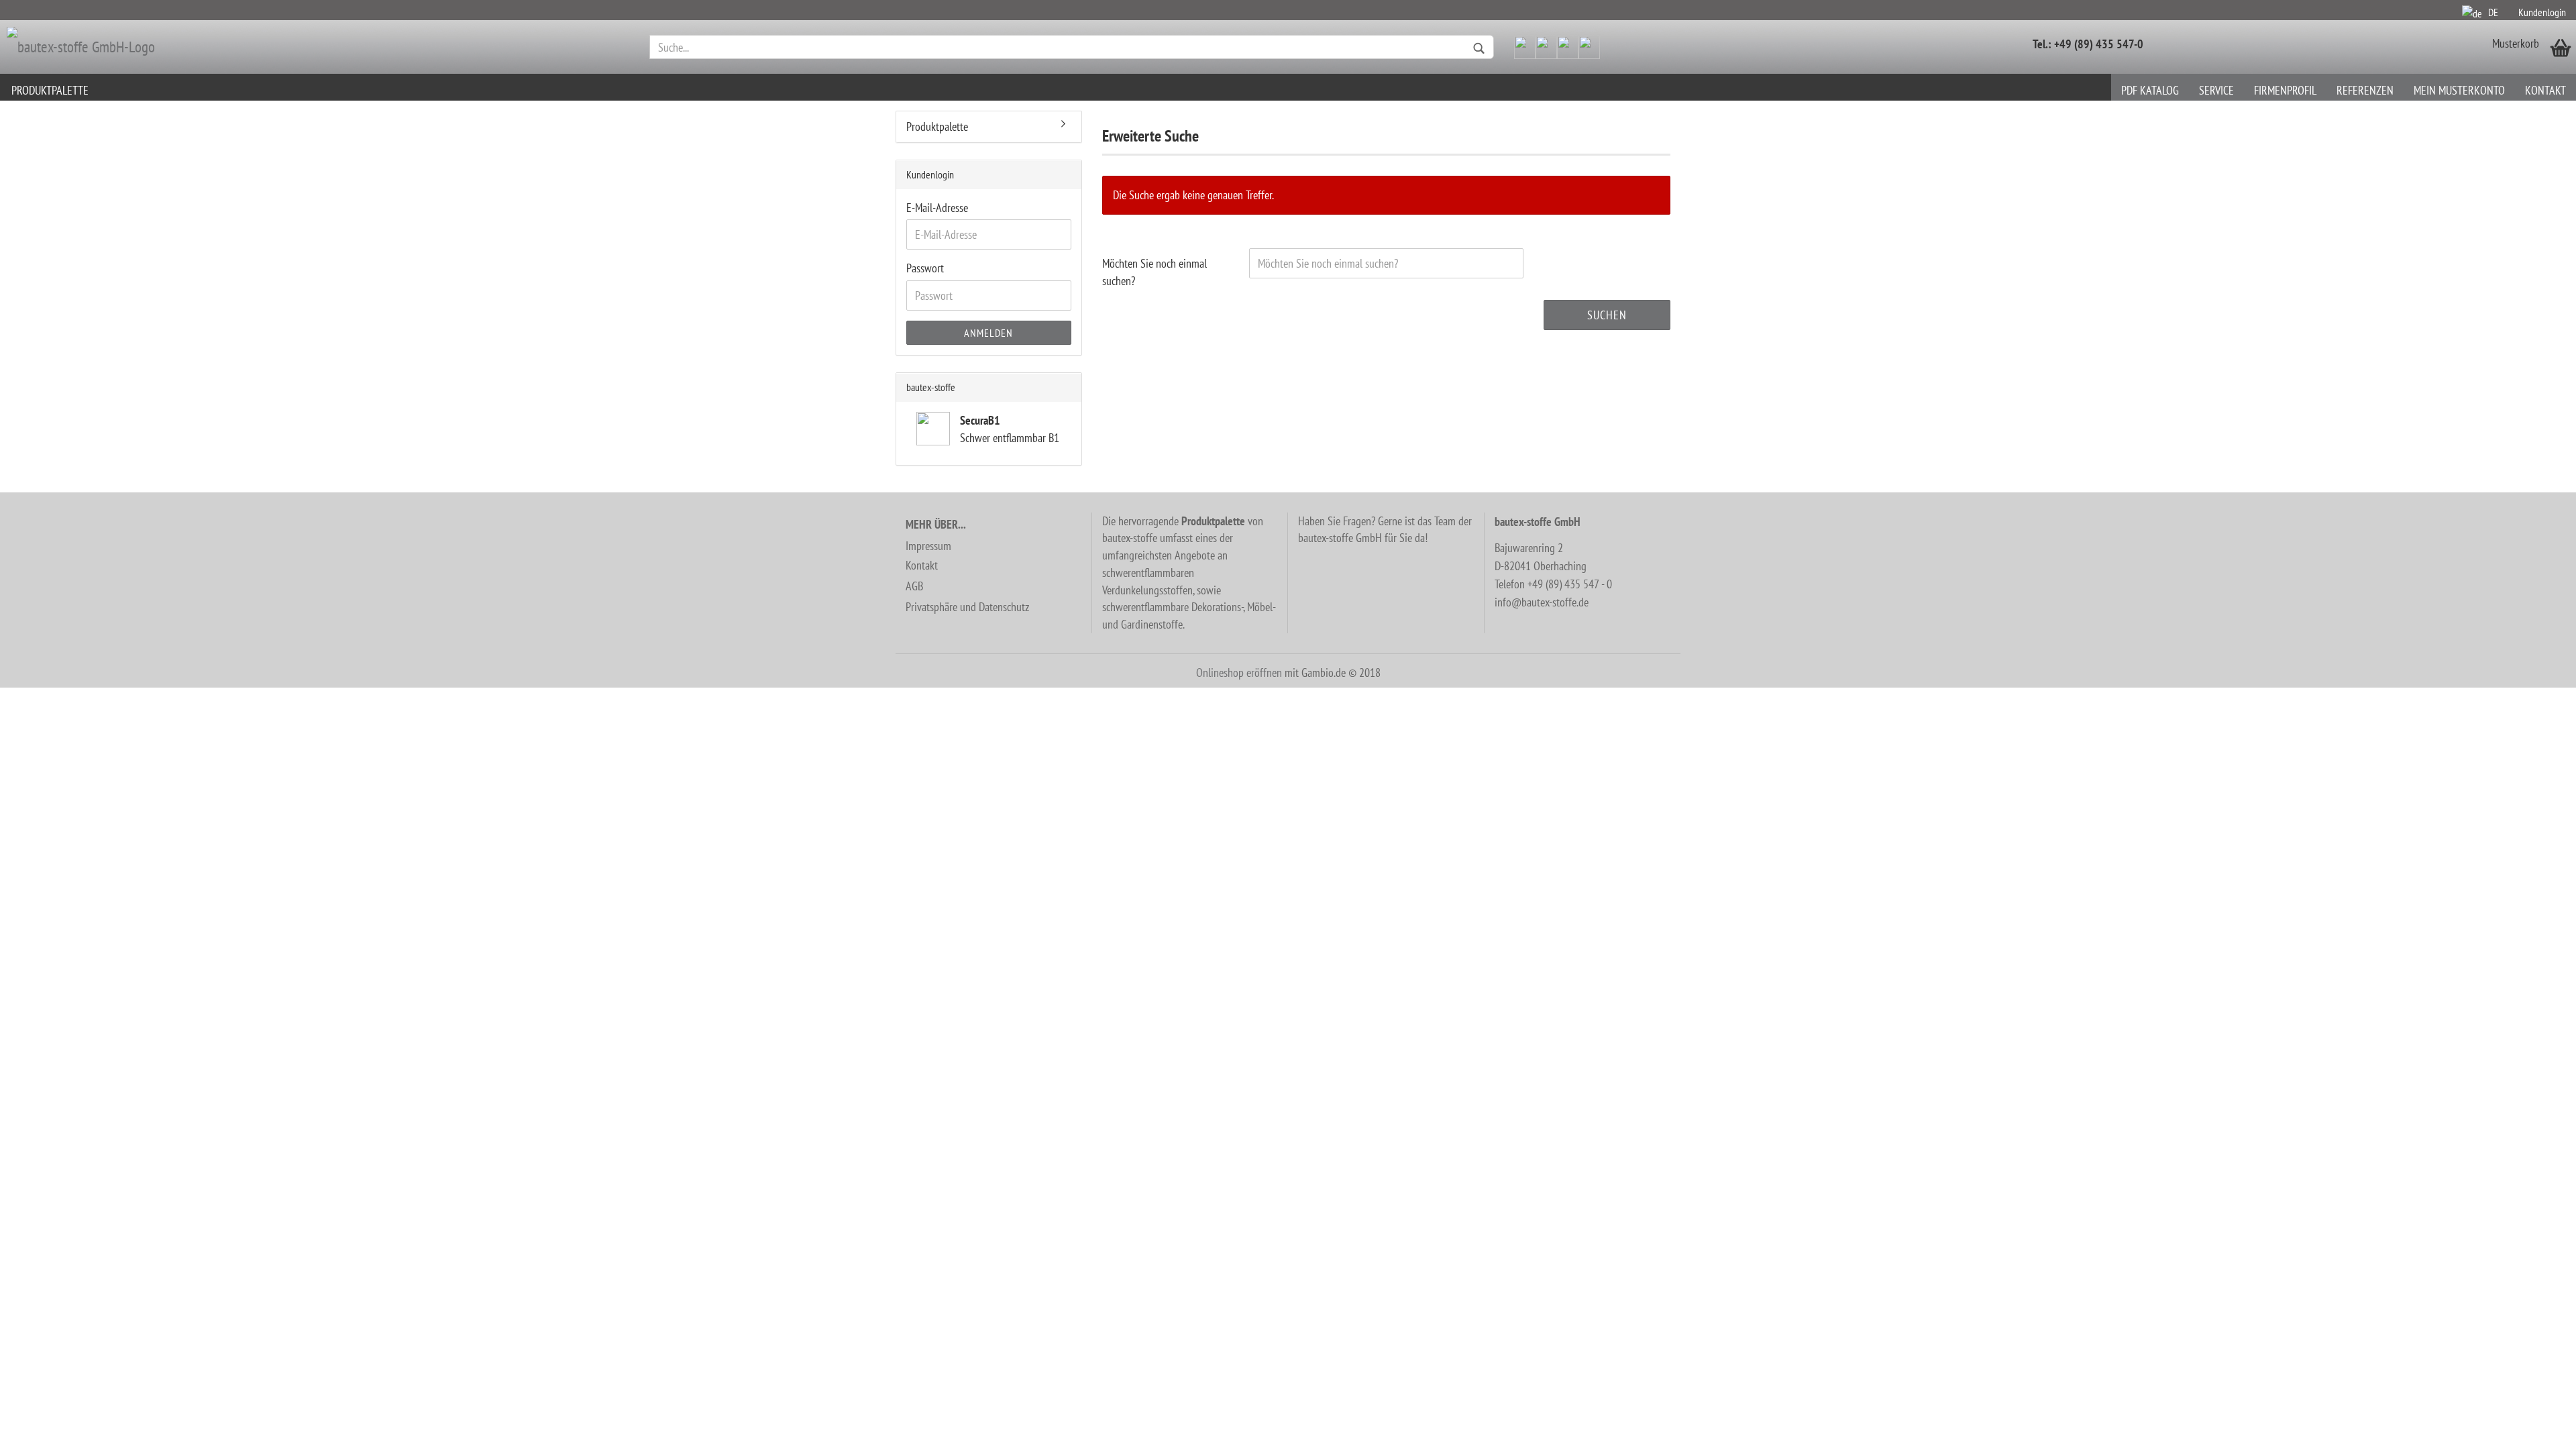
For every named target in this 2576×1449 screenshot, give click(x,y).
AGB (914, 586)
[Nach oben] (2539, 1429)
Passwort (925, 268)
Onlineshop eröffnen (1239, 673)
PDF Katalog (2150, 90)
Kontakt (2545, 90)
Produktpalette (50, 90)
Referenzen (2365, 90)
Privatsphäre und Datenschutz (967, 607)
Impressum (928, 546)
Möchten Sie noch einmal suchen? (1155, 272)
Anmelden (988, 333)
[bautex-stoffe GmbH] (321, 47)
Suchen (1607, 315)
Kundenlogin (2542, 12)
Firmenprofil (2285, 90)
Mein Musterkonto (2459, 90)
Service (2216, 90)
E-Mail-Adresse (937, 208)
